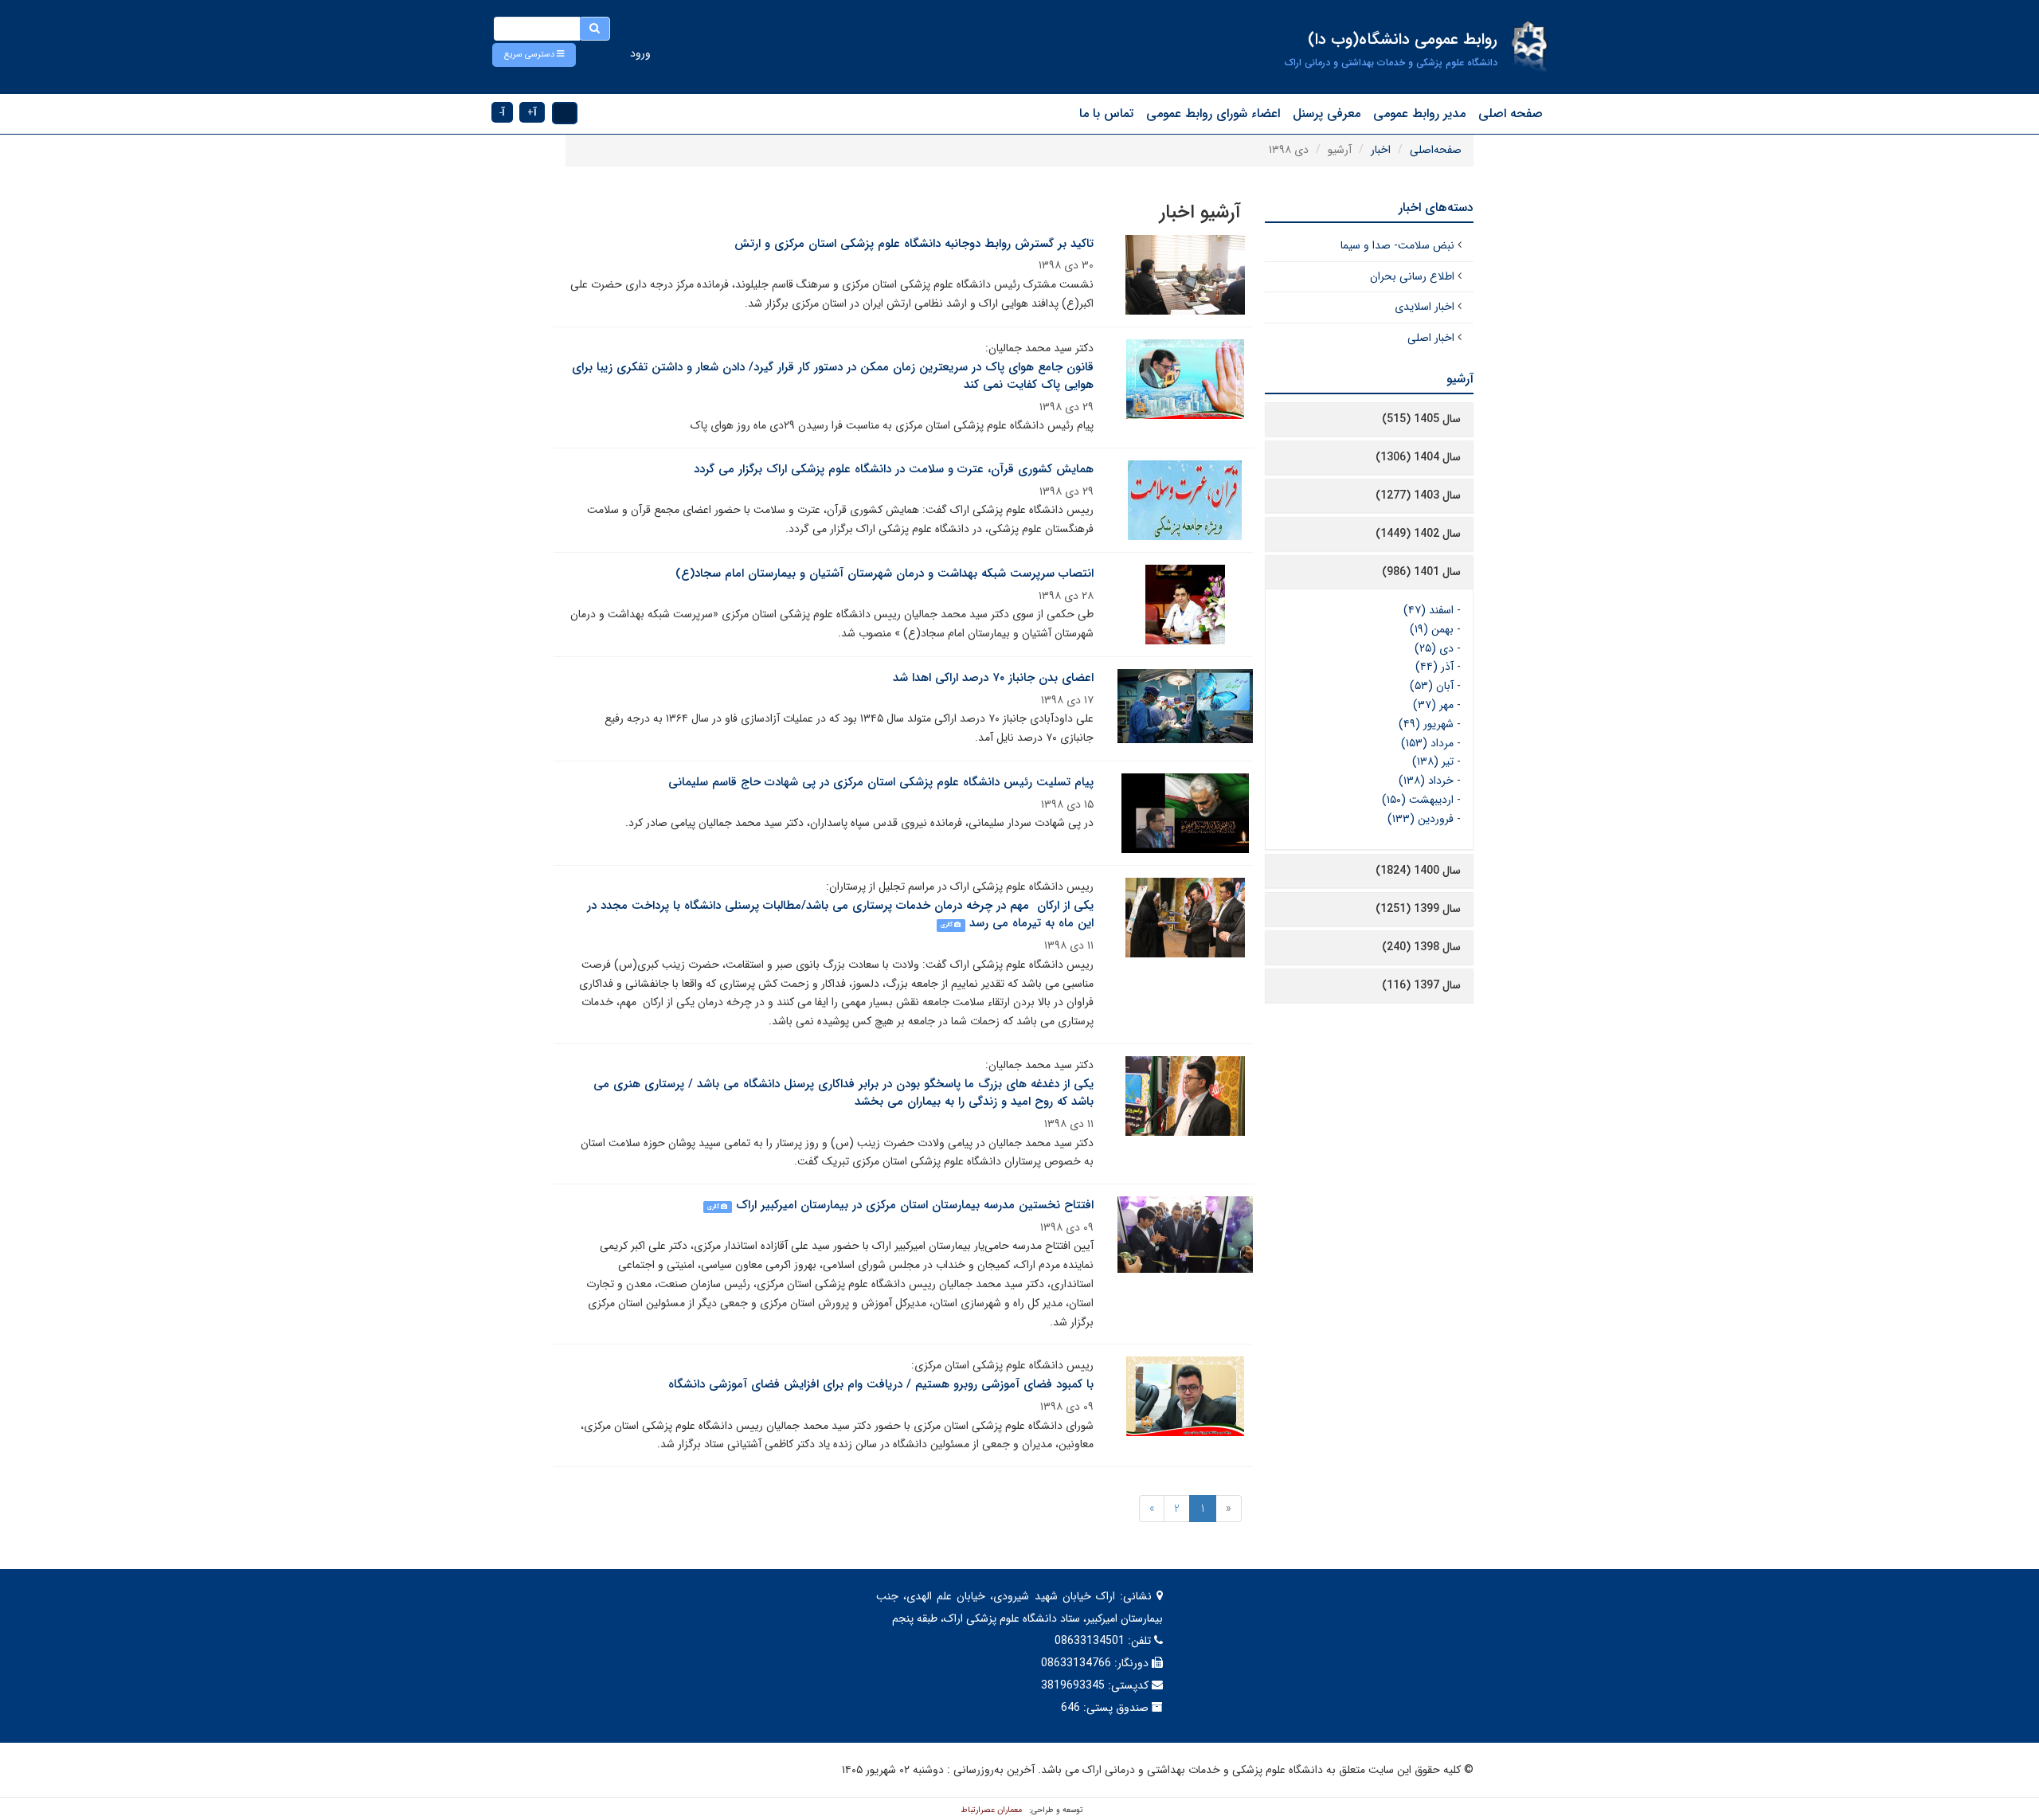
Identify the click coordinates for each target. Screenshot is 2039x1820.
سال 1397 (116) (1421, 985)
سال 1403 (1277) (1418, 495)
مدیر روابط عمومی (1419, 114)
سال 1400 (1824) (1418, 871)
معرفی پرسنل (1327, 114)
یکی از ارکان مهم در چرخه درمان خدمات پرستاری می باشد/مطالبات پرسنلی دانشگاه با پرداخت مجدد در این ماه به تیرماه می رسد (840, 915)
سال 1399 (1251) (1418, 909)
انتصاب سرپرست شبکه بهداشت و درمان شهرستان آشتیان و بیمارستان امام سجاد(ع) (884, 573)
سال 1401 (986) (1421, 572)
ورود (640, 53)
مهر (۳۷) (1433, 705)
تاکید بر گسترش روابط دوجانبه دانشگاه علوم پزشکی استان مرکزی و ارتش (914, 244)
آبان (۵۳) (1432, 686)
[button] (534, 55)
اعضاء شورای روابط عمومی (1213, 114)
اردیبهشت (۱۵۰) (1418, 800)
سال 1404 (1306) (1418, 457)
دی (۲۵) (1434, 648)
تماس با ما (1106, 114)
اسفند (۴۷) (1428, 610)
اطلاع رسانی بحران (1412, 276)
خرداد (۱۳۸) (1426, 781)
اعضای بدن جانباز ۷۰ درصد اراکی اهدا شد (993, 678)
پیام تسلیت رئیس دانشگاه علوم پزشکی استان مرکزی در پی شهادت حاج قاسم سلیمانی (881, 782)
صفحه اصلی (1511, 114)
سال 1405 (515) (1421, 419)
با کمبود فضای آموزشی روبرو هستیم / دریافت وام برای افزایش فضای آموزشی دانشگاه (881, 1384)
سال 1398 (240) (1421, 947)
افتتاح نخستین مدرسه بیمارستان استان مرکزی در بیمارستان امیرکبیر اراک (915, 1205)
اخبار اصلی (1431, 338)
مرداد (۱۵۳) (1427, 743)
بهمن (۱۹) (1432, 629)
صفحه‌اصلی (1436, 150)
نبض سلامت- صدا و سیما (1397, 245)
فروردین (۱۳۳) (1421, 819)
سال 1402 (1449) (1418, 534)
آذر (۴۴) (1434, 667)
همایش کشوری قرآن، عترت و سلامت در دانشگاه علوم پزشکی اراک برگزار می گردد (894, 469)
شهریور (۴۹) (1426, 724)
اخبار (1381, 150)
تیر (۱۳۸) (1433, 761)
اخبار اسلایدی (1425, 307)
